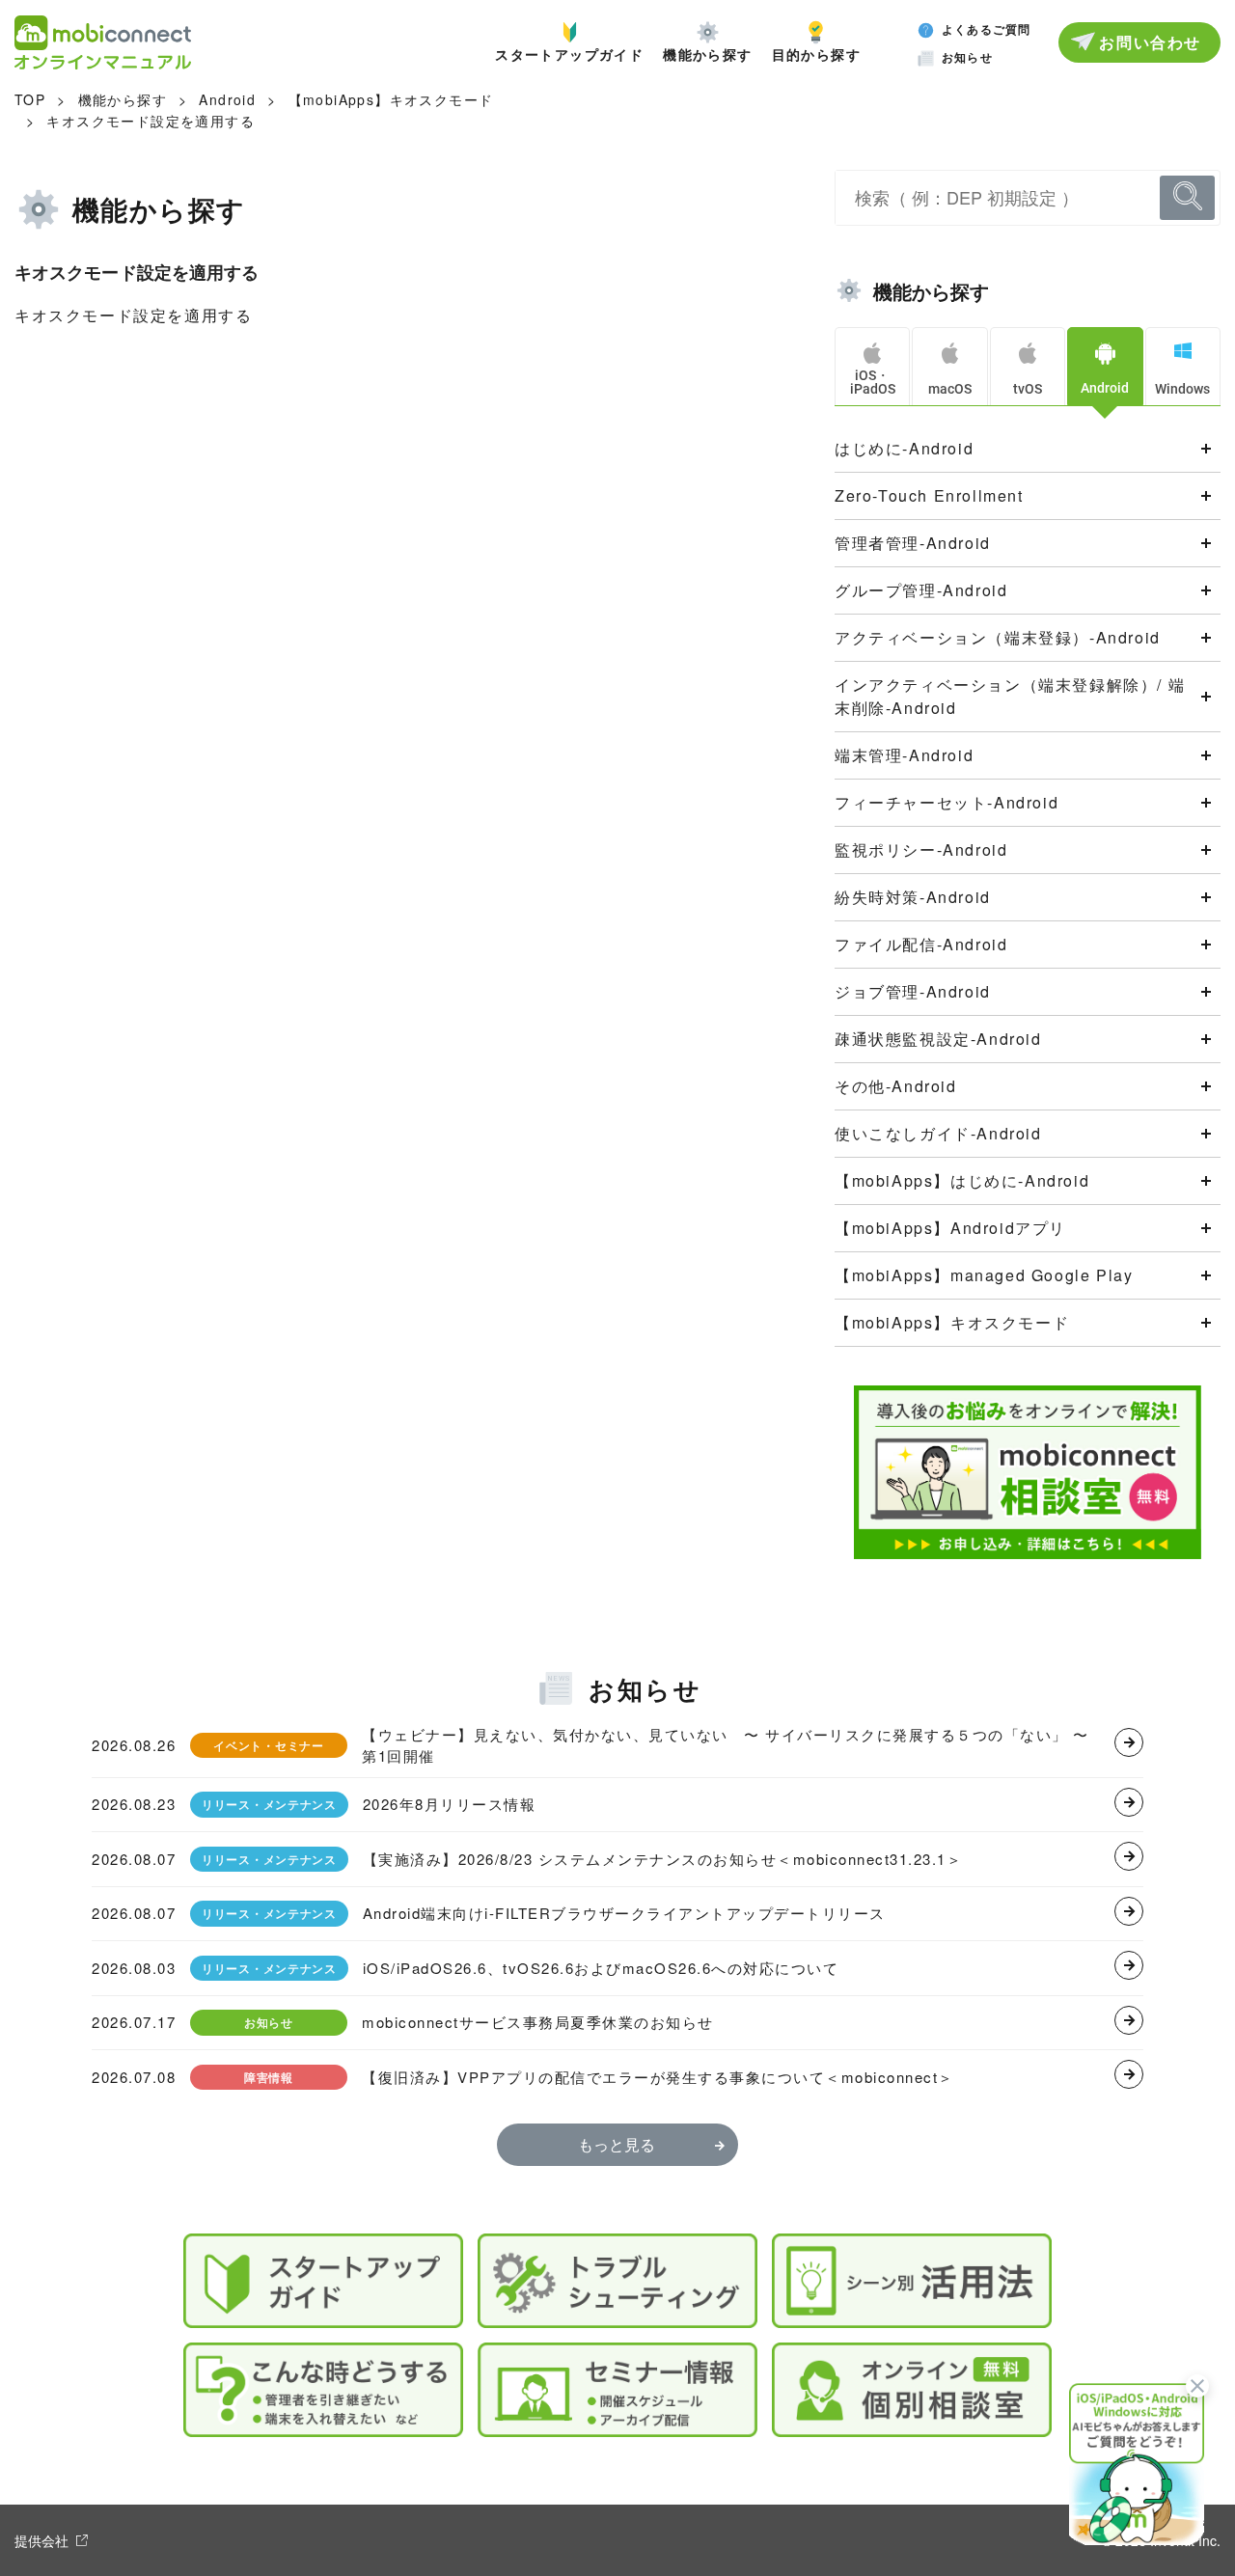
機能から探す (707, 53)
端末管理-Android (904, 755)
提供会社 (41, 2540)
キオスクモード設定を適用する (151, 121)
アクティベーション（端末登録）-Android (998, 637)
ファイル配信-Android (921, 944)
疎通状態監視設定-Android (938, 1039)
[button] (1137, 2462)
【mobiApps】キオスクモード (391, 99)
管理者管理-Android (913, 543)
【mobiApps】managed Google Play (984, 1275)
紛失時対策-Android (913, 897)
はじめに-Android (904, 448)
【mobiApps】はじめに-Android (962, 1180)
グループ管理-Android (921, 590)
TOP (30, 99)
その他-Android (896, 1086)
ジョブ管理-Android (913, 991)
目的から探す (816, 53)
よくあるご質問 (986, 29)
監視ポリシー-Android (921, 850)
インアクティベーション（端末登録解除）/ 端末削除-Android (1010, 696)
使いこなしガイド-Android (938, 1133)
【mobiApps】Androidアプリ (950, 1228)
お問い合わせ (1150, 42)
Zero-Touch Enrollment (929, 495)
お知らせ (967, 57)
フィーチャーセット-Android (947, 802)
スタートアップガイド (569, 53)
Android (227, 99)
